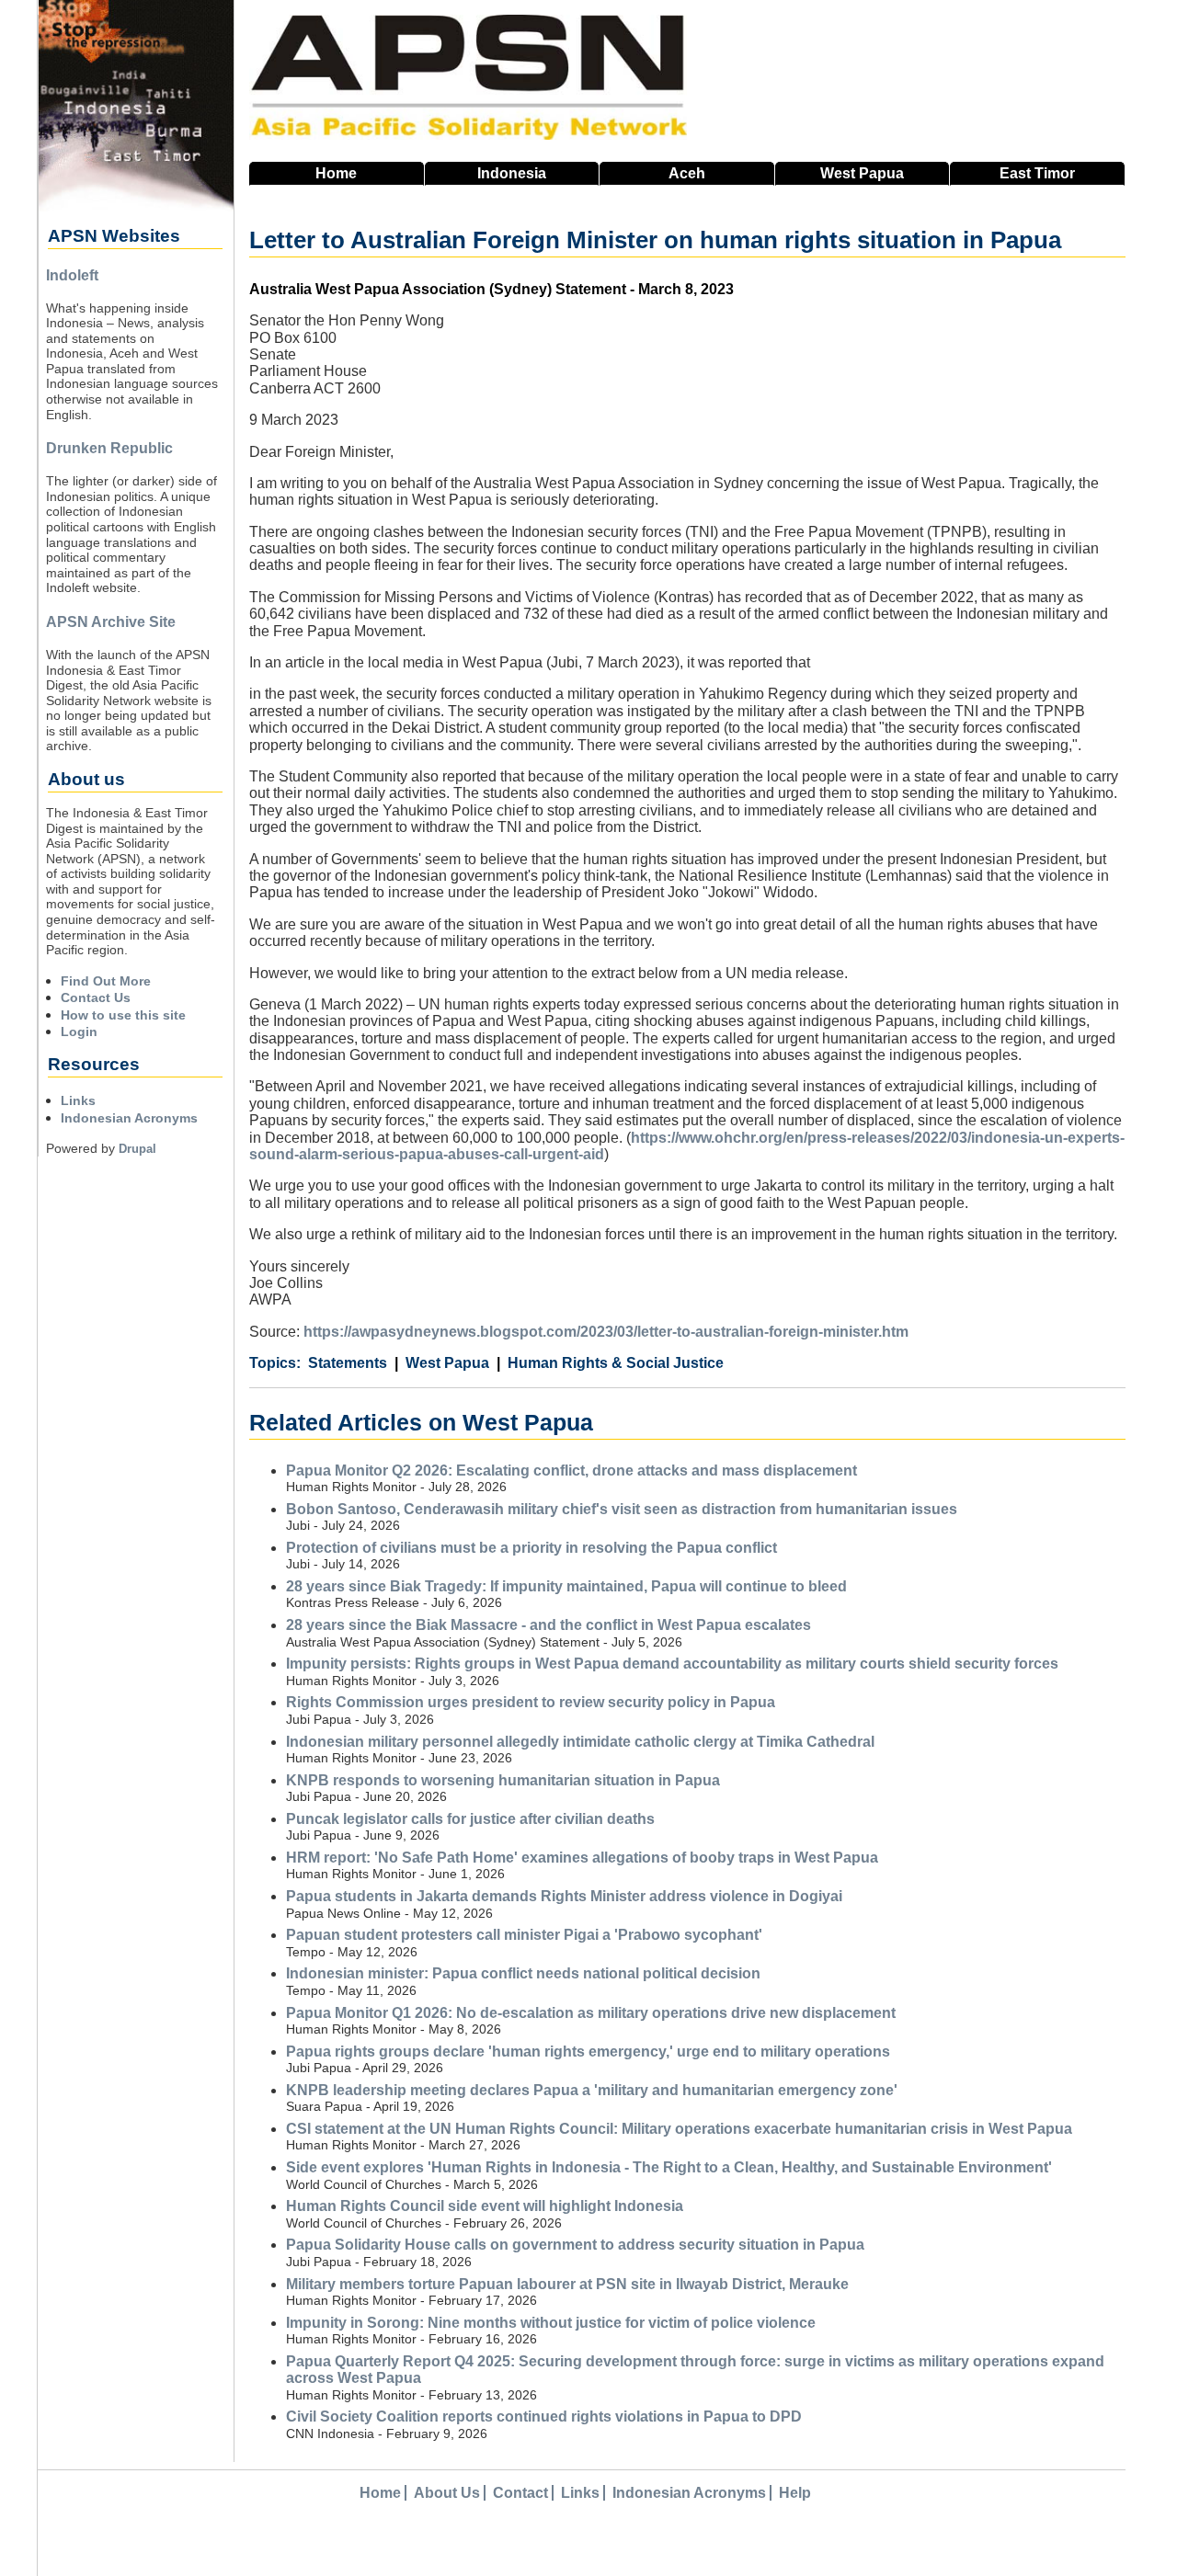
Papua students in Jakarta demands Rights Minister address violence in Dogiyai (564, 1896)
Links (78, 1100)
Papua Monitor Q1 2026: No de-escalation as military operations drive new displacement (591, 2013)
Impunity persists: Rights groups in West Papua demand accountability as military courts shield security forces (672, 1664)
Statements (348, 1363)
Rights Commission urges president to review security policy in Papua (531, 1702)
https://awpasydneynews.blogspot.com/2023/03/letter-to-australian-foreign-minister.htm (606, 1332)
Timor (1037, 173)
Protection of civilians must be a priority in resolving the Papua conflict (531, 1548)
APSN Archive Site (111, 622)
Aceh (687, 173)
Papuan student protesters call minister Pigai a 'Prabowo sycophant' (524, 1935)
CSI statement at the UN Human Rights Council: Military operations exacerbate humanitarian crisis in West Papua (679, 2129)
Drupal (137, 1149)
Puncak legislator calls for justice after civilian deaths (470, 1819)
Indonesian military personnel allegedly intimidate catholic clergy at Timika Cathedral (580, 1742)
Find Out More (106, 981)
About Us (447, 2493)
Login (79, 1032)
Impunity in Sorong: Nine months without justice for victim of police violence (551, 2323)
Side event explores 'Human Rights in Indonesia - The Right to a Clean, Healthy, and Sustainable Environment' (669, 2167)
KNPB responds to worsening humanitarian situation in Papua (503, 1780)
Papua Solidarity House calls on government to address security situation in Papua (575, 2245)
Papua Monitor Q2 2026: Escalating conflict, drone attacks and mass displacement (571, 1470)
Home (336, 173)
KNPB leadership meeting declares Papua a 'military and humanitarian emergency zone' (592, 2090)
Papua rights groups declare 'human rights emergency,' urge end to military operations (588, 2052)
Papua (862, 173)
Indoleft (72, 275)
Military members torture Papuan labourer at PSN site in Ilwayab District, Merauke (567, 2284)
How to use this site (123, 1015)
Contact (520, 2493)
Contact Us (96, 997)
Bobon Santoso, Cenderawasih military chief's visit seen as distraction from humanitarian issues (622, 1509)
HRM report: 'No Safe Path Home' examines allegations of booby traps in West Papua (582, 1858)
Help (795, 2493)
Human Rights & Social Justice (616, 1363)
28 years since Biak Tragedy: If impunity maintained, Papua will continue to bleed (566, 1586)
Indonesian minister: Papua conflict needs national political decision (523, 1973)
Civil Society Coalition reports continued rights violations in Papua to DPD (544, 2416)
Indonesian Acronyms (129, 1118)
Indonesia (512, 173)
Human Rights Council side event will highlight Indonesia (485, 2206)
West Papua (447, 1363)
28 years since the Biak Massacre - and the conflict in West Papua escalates (549, 1625)
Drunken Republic (109, 448)
